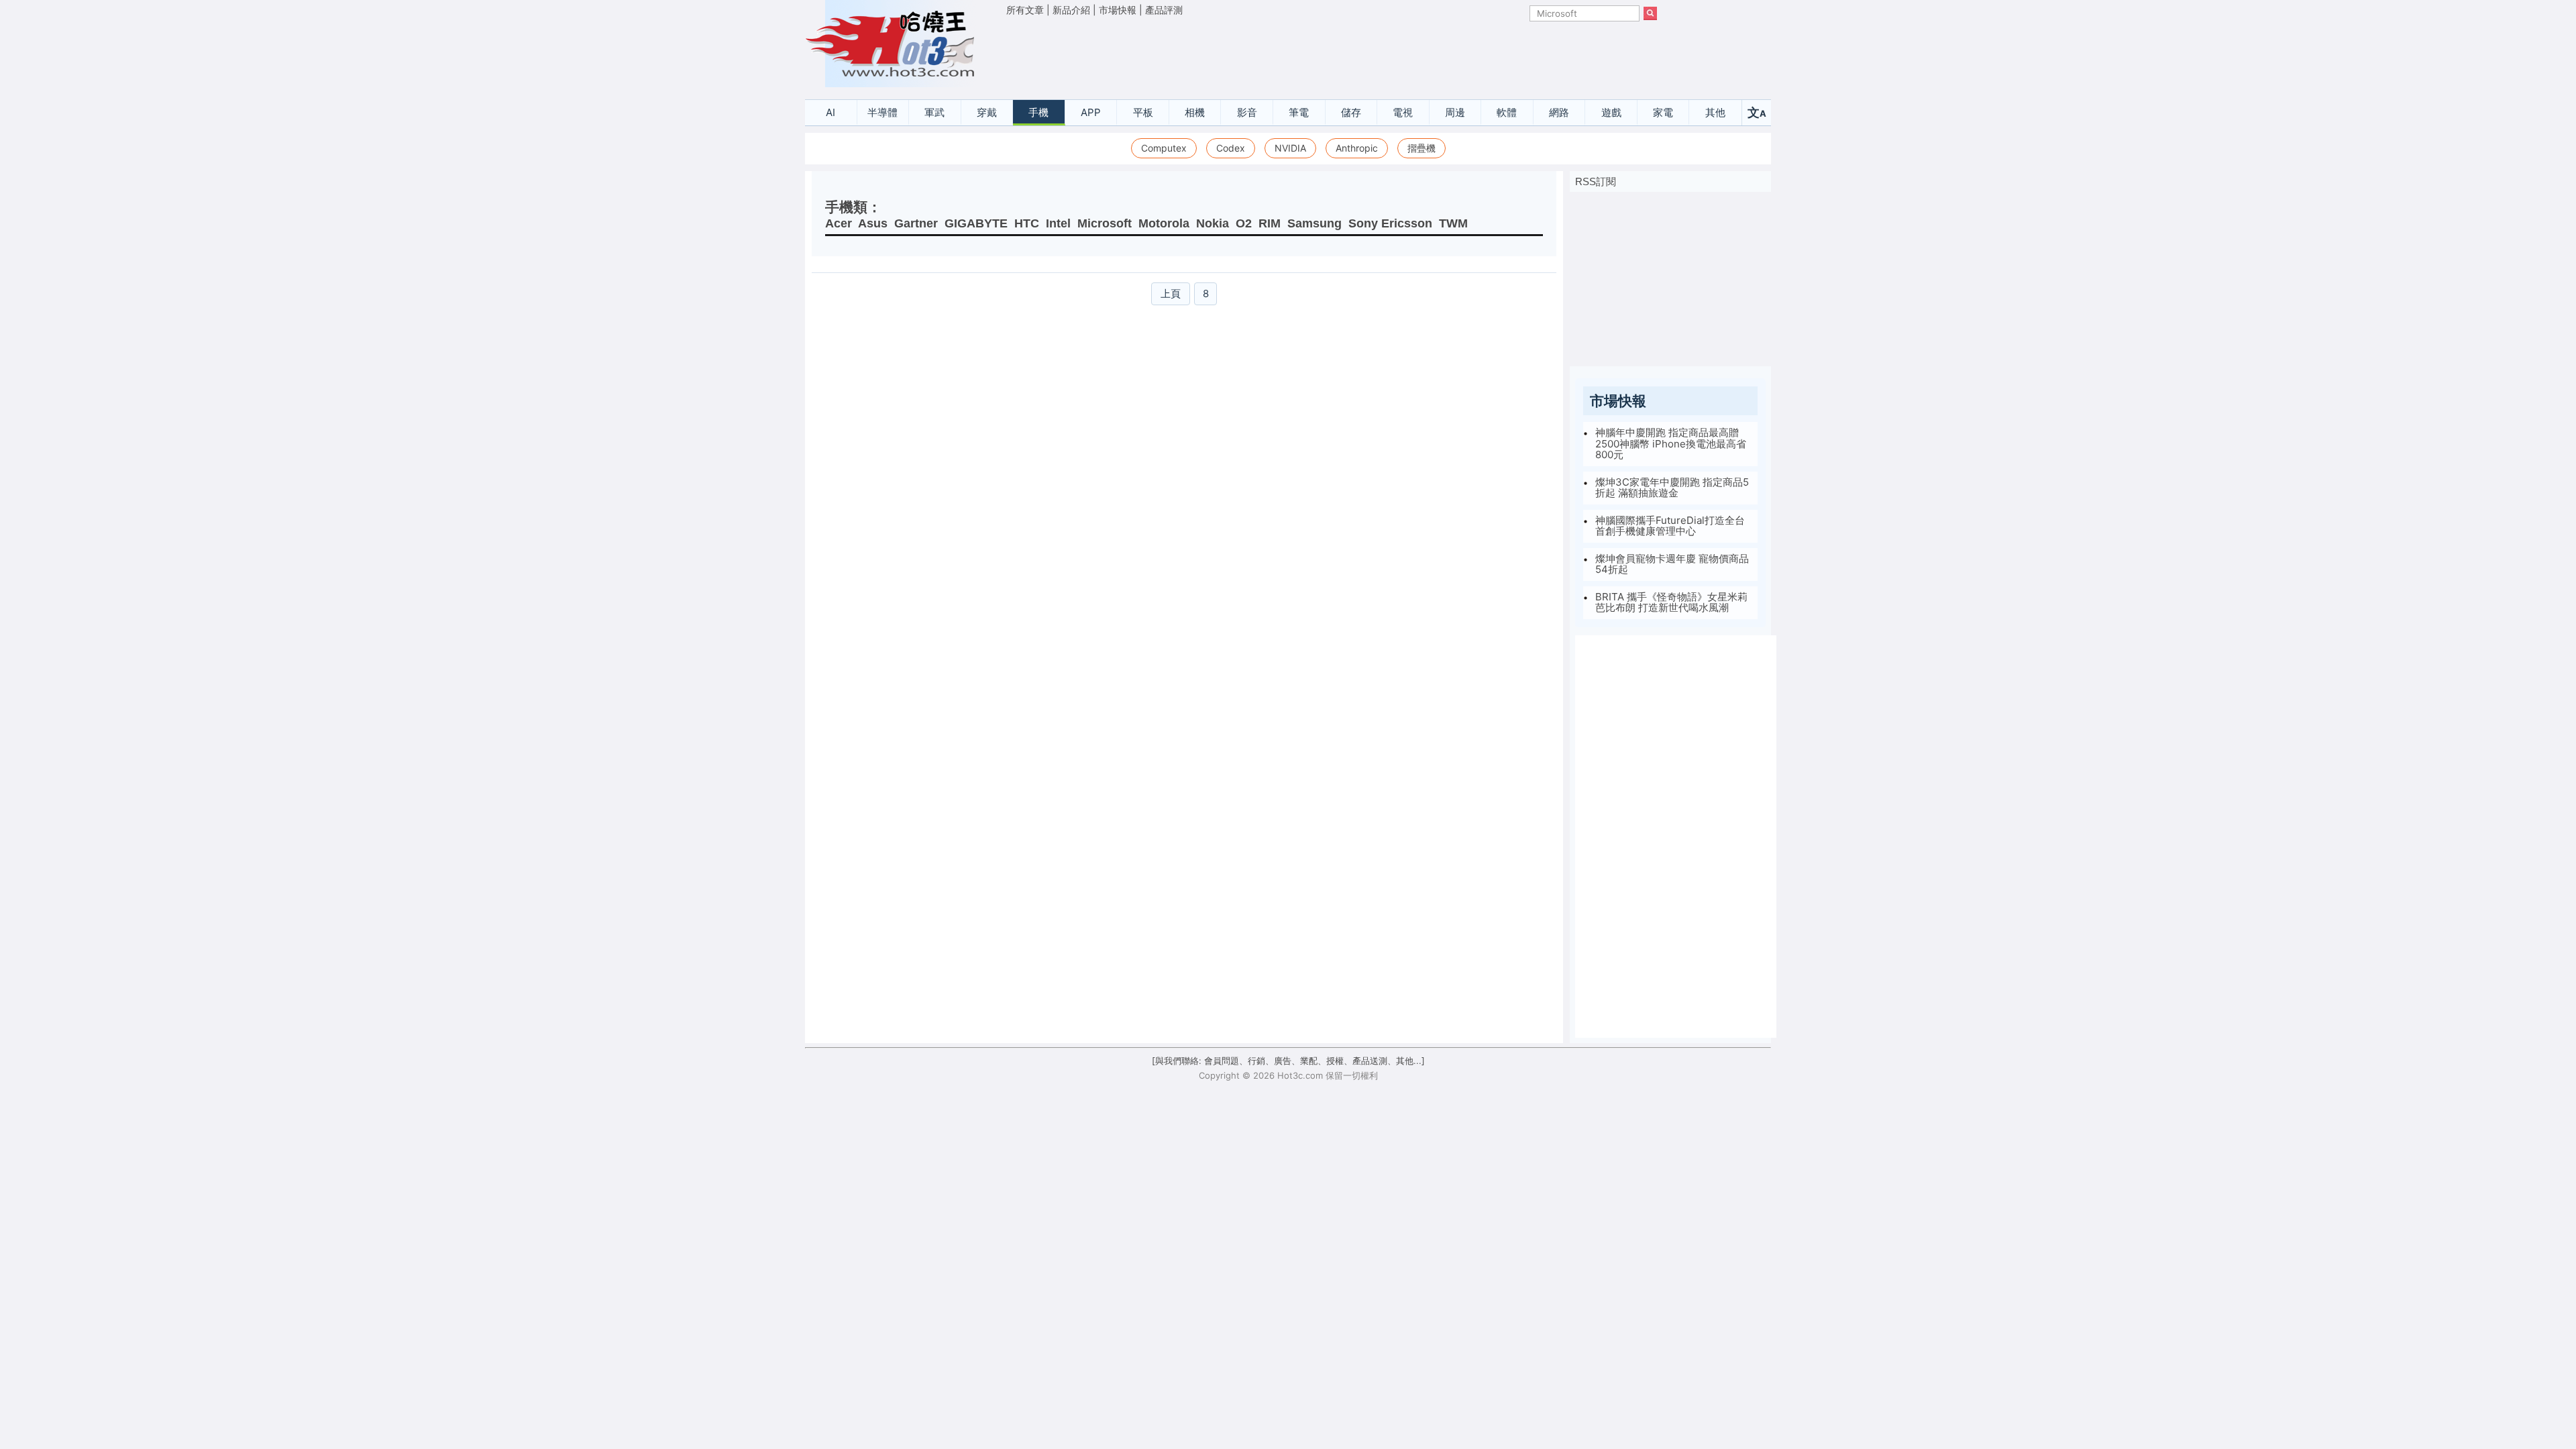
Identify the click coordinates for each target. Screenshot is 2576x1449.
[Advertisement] (1332, 54)
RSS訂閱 (1596, 181)
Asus (873, 223)
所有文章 (1025, 10)
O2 (1244, 223)
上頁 (1171, 293)
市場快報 (1118, 10)
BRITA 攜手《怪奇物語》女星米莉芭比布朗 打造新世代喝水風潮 (1671, 602)
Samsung (1314, 223)
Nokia (1213, 223)
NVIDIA (1290, 148)
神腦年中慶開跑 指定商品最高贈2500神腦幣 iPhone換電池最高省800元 (1671, 443)
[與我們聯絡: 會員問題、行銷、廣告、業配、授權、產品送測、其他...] (1288, 1061)
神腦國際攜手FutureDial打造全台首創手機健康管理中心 (1670, 526)
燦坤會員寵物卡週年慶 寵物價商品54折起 (1672, 564)
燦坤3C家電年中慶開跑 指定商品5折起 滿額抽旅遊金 (1672, 488)
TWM (1453, 223)
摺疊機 (1421, 148)
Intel (1058, 223)
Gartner (916, 223)
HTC (1027, 223)
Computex (1164, 148)
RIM (1270, 223)
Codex (1231, 148)
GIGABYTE (976, 223)
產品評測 (1164, 10)
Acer (839, 223)
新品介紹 (1071, 10)
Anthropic (1357, 148)
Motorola (1164, 223)
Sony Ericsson (1390, 223)
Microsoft (1105, 223)
